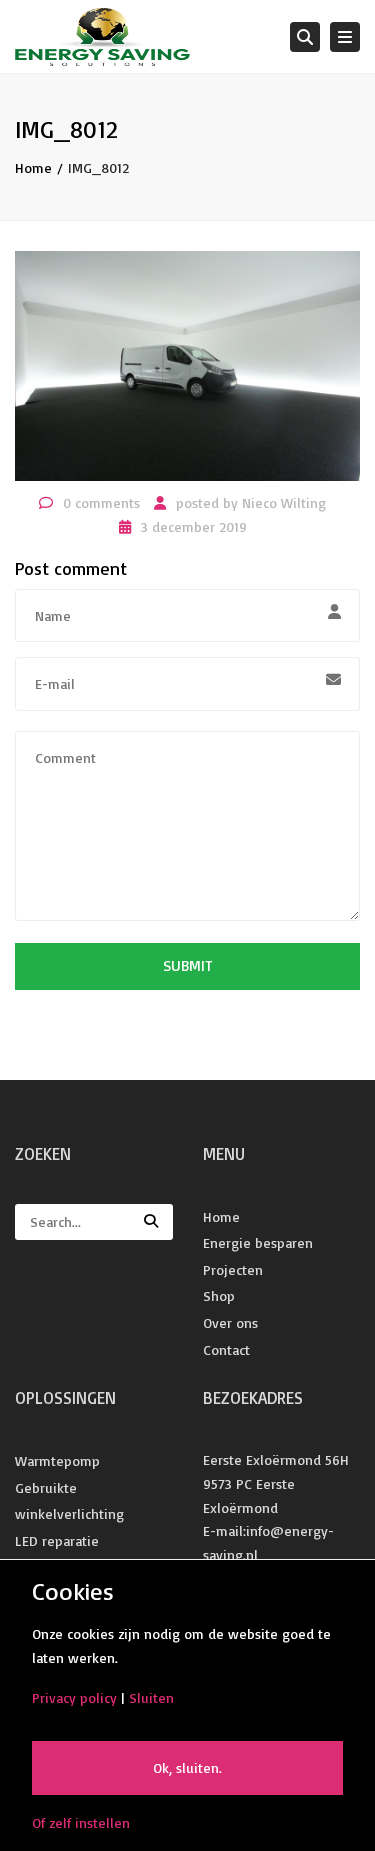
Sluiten (151, 1697)
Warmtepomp (57, 1460)
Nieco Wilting (284, 502)
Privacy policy (74, 1697)
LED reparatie (57, 1540)
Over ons (230, 1322)
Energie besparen (258, 1242)
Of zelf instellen (81, 1822)
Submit (187, 965)
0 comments (101, 502)
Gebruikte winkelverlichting (69, 1501)
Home (33, 167)
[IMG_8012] (187, 364)
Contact (226, 1349)
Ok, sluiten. (187, 1767)
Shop (219, 1295)
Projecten (233, 1269)
